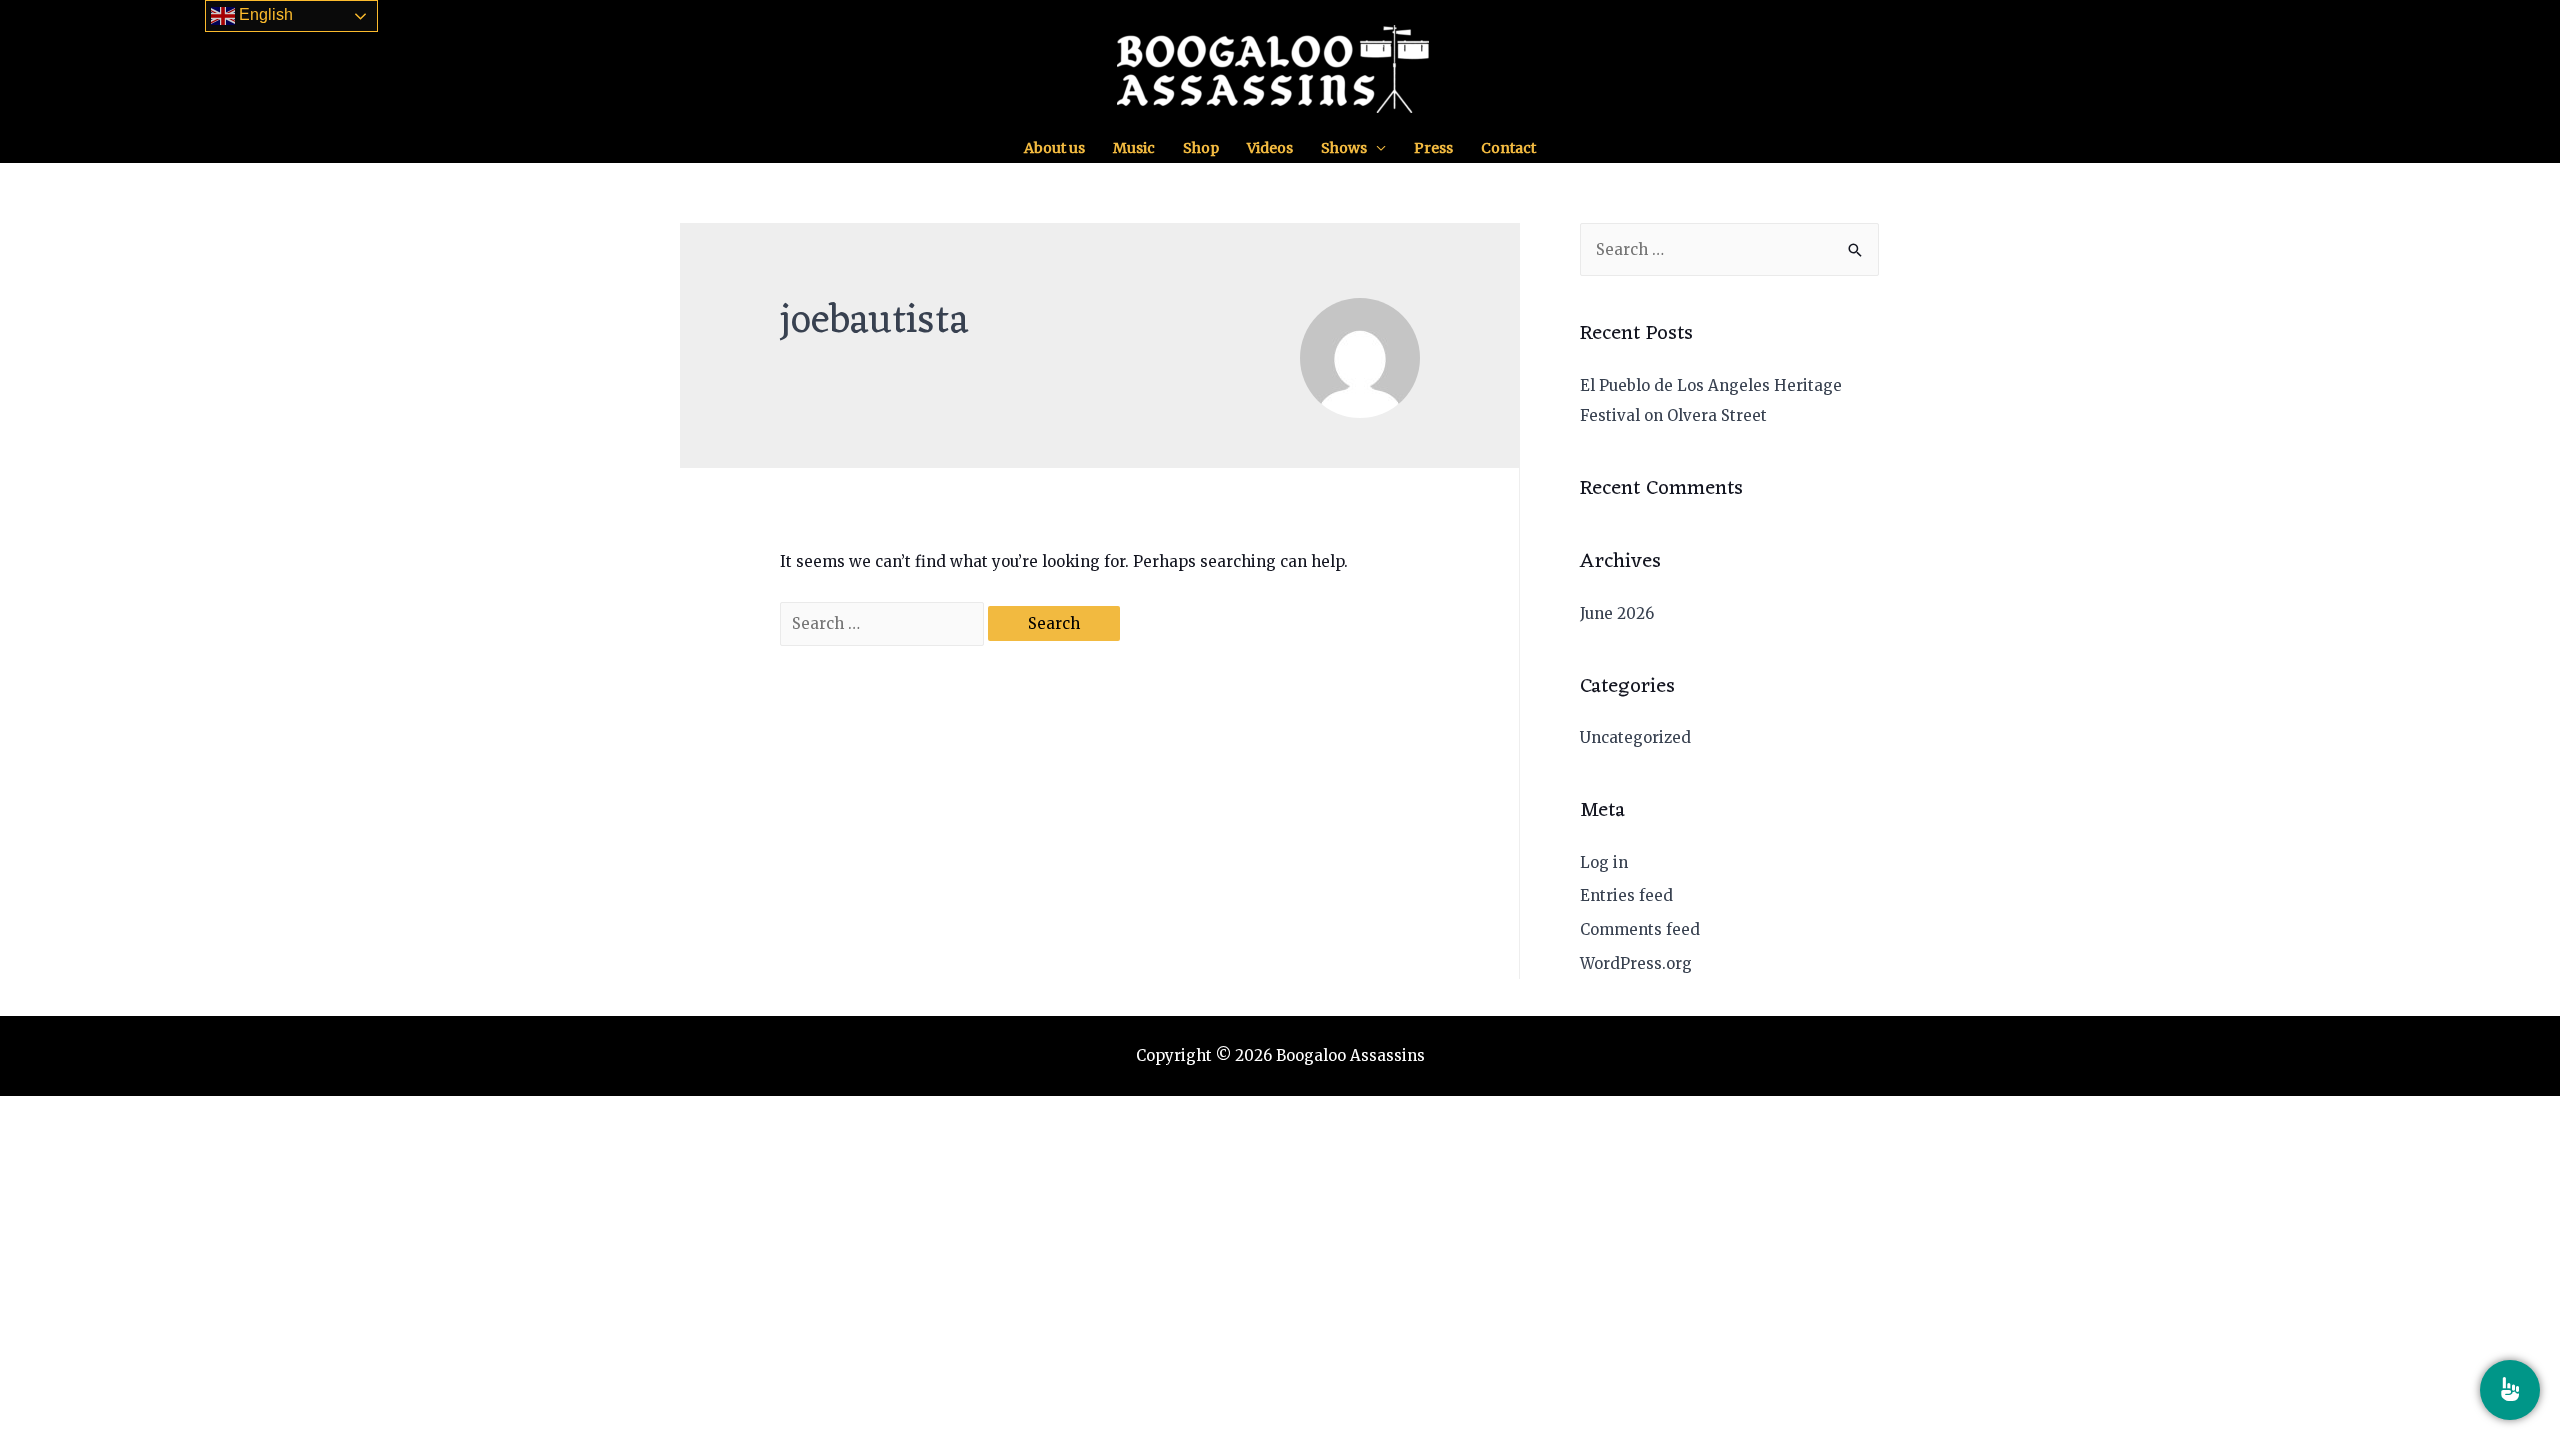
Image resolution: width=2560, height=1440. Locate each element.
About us (1054, 148)
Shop (1201, 148)
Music (1134, 148)
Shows (1344, 148)
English (264, 14)
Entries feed (1626, 895)
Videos (1270, 148)
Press (1433, 148)
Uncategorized (1635, 737)
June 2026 (1617, 613)
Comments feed (1640, 929)
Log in (1604, 862)
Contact (1508, 148)
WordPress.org (1636, 963)
